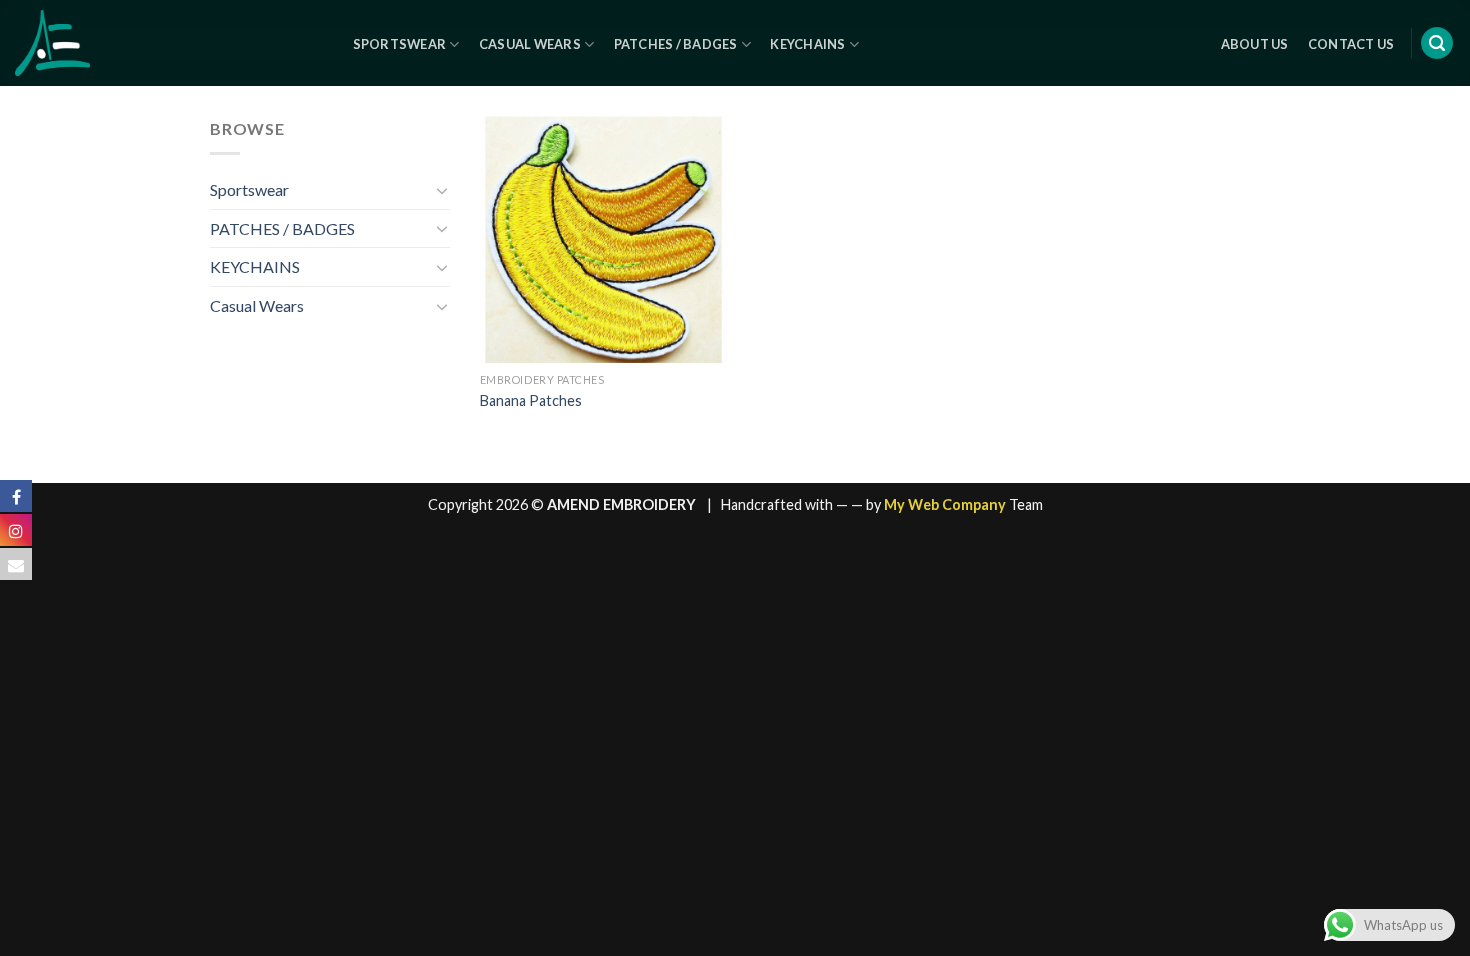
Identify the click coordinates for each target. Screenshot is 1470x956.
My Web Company (945, 504)
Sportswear (400, 44)
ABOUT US (1255, 44)
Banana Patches (531, 400)
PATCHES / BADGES (282, 228)
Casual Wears (530, 44)
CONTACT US (1351, 44)
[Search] (1437, 43)
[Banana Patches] (603, 239)
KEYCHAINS (255, 266)
